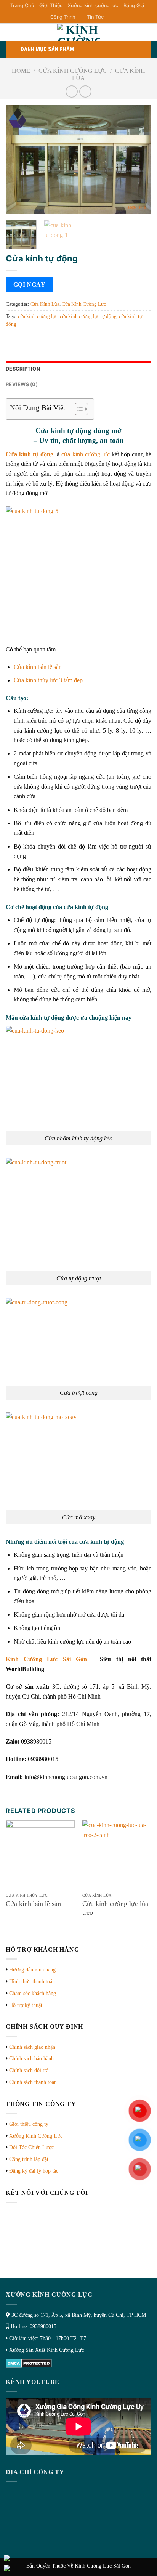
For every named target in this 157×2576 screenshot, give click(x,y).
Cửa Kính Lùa (45, 304)
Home (21, 71)
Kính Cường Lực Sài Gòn (46, 1659)
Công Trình (63, 17)
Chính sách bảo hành (31, 2059)
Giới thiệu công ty (29, 2124)
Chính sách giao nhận (32, 2047)
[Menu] (19, 33)
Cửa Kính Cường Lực (73, 71)
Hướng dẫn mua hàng (32, 1970)
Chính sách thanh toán (33, 2082)
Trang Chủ (22, 6)
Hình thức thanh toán (32, 1982)
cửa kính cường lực (38, 316)
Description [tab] (23, 369)
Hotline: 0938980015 (34, 2327)
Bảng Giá (134, 6)
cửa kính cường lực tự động (88, 316)
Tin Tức (95, 17)
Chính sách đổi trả (29, 2070)
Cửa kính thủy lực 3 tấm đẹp (48, 680)
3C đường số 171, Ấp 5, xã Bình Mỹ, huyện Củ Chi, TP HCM (79, 2315)
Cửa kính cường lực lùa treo (115, 1908)
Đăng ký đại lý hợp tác (34, 2171)
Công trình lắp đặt (29, 2159)
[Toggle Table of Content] (78, 409)
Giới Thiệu (51, 6)
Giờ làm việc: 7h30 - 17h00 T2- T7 (48, 2338)
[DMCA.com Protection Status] (29, 2363)
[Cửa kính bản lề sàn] (40, 1855)
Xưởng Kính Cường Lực (36, 2136)
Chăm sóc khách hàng (33, 1993)
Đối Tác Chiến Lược (31, 2147)
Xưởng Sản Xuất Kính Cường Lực (46, 2350)
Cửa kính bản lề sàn (38, 667)
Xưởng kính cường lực (93, 6)
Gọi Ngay (30, 285)
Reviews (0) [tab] (22, 384)
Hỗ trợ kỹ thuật (26, 2005)
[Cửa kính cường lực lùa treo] (117, 1855)
